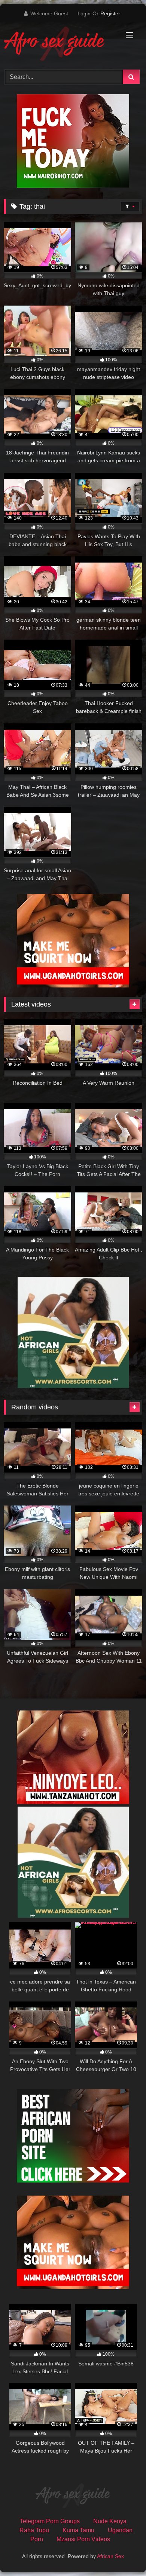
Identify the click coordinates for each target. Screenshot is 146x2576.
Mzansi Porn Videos (83, 2539)
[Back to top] (123, 2554)
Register (110, 13)
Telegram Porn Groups (50, 2521)
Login (84, 13)
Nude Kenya (110, 2521)
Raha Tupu (34, 2530)
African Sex (110, 2556)
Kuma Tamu (78, 2530)
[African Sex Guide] (60, 45)
